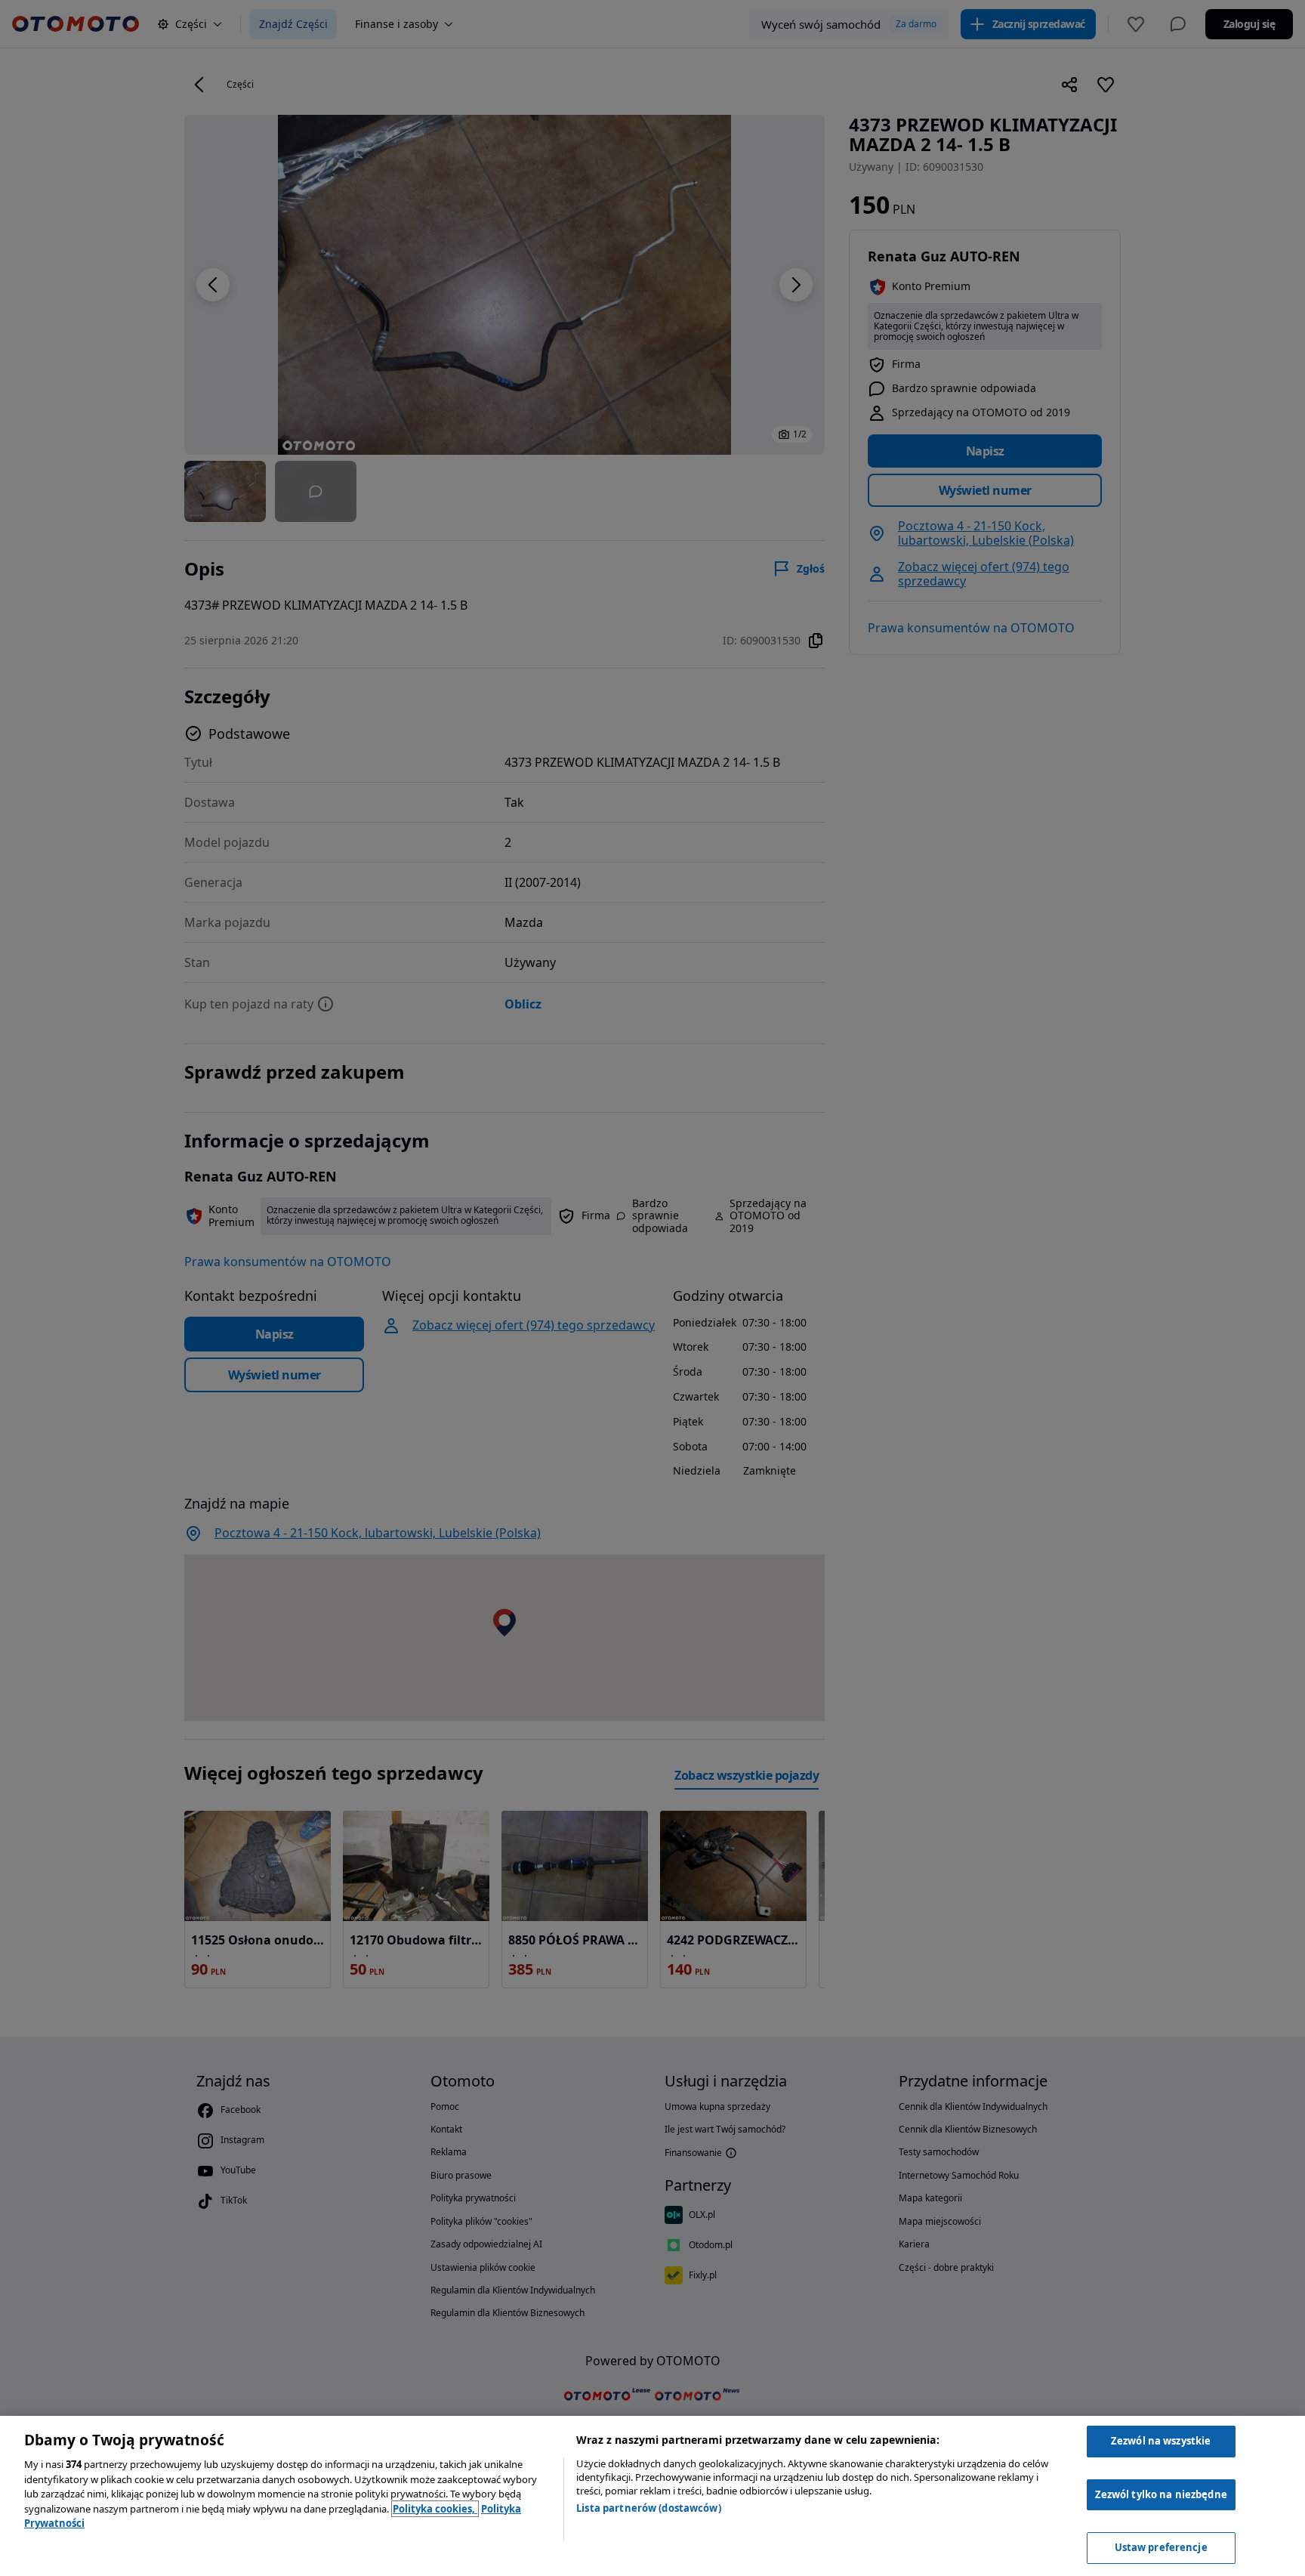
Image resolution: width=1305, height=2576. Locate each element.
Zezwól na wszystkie (1161, 2441)
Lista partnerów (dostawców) (649, 2508)
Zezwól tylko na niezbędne (1161, 2494)
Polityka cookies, (435, 2509)
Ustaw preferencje (1161, 2547)
